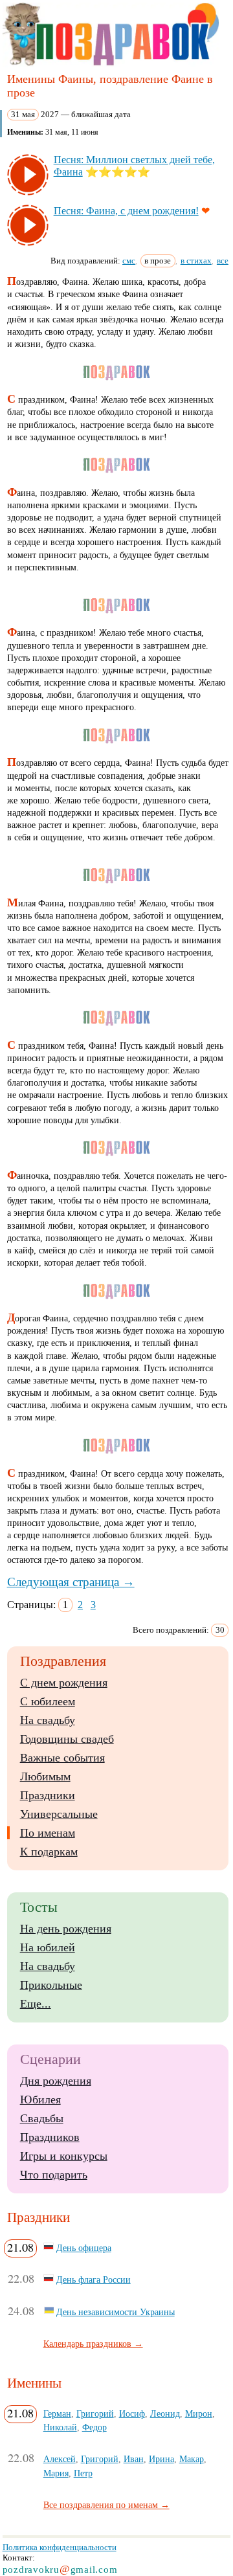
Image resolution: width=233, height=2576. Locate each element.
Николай (60, 2427)
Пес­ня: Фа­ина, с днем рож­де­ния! (126, 211)
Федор (94, 2427)
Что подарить (54, 2175)
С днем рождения (64, 1683)
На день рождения (66, 1929)
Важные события (62, 1758)
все (223, 261)
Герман (57, 2414)
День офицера (84, 2248)
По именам (48, 1833)
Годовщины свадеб (67, 1739)
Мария (56, 2473)
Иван (134, 2459)
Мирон (199, 2414)
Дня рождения (56, 2081)
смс (129, 261)
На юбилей (48, 1947)
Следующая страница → (71, 1582)
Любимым (45, 1776)
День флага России (94, 2279)
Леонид (165, 2414)
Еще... (36, 2004)
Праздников (50, 2137)
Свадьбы (42, 2118)
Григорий (95, 2414)
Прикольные (51, 1985)
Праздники (48, 1795)
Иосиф (132, 2414)
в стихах (196, 261)
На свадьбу (48, 1720)
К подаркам (49, 1852)
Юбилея (40, 2100)
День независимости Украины (116, 2312)
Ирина (161, 2459)
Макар (192, 2459)
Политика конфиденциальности (60, 2547)
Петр (83, 2473)
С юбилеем (48, 1701)
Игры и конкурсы (64, 2156)
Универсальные (59, 1814)
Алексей (60, 2459)
